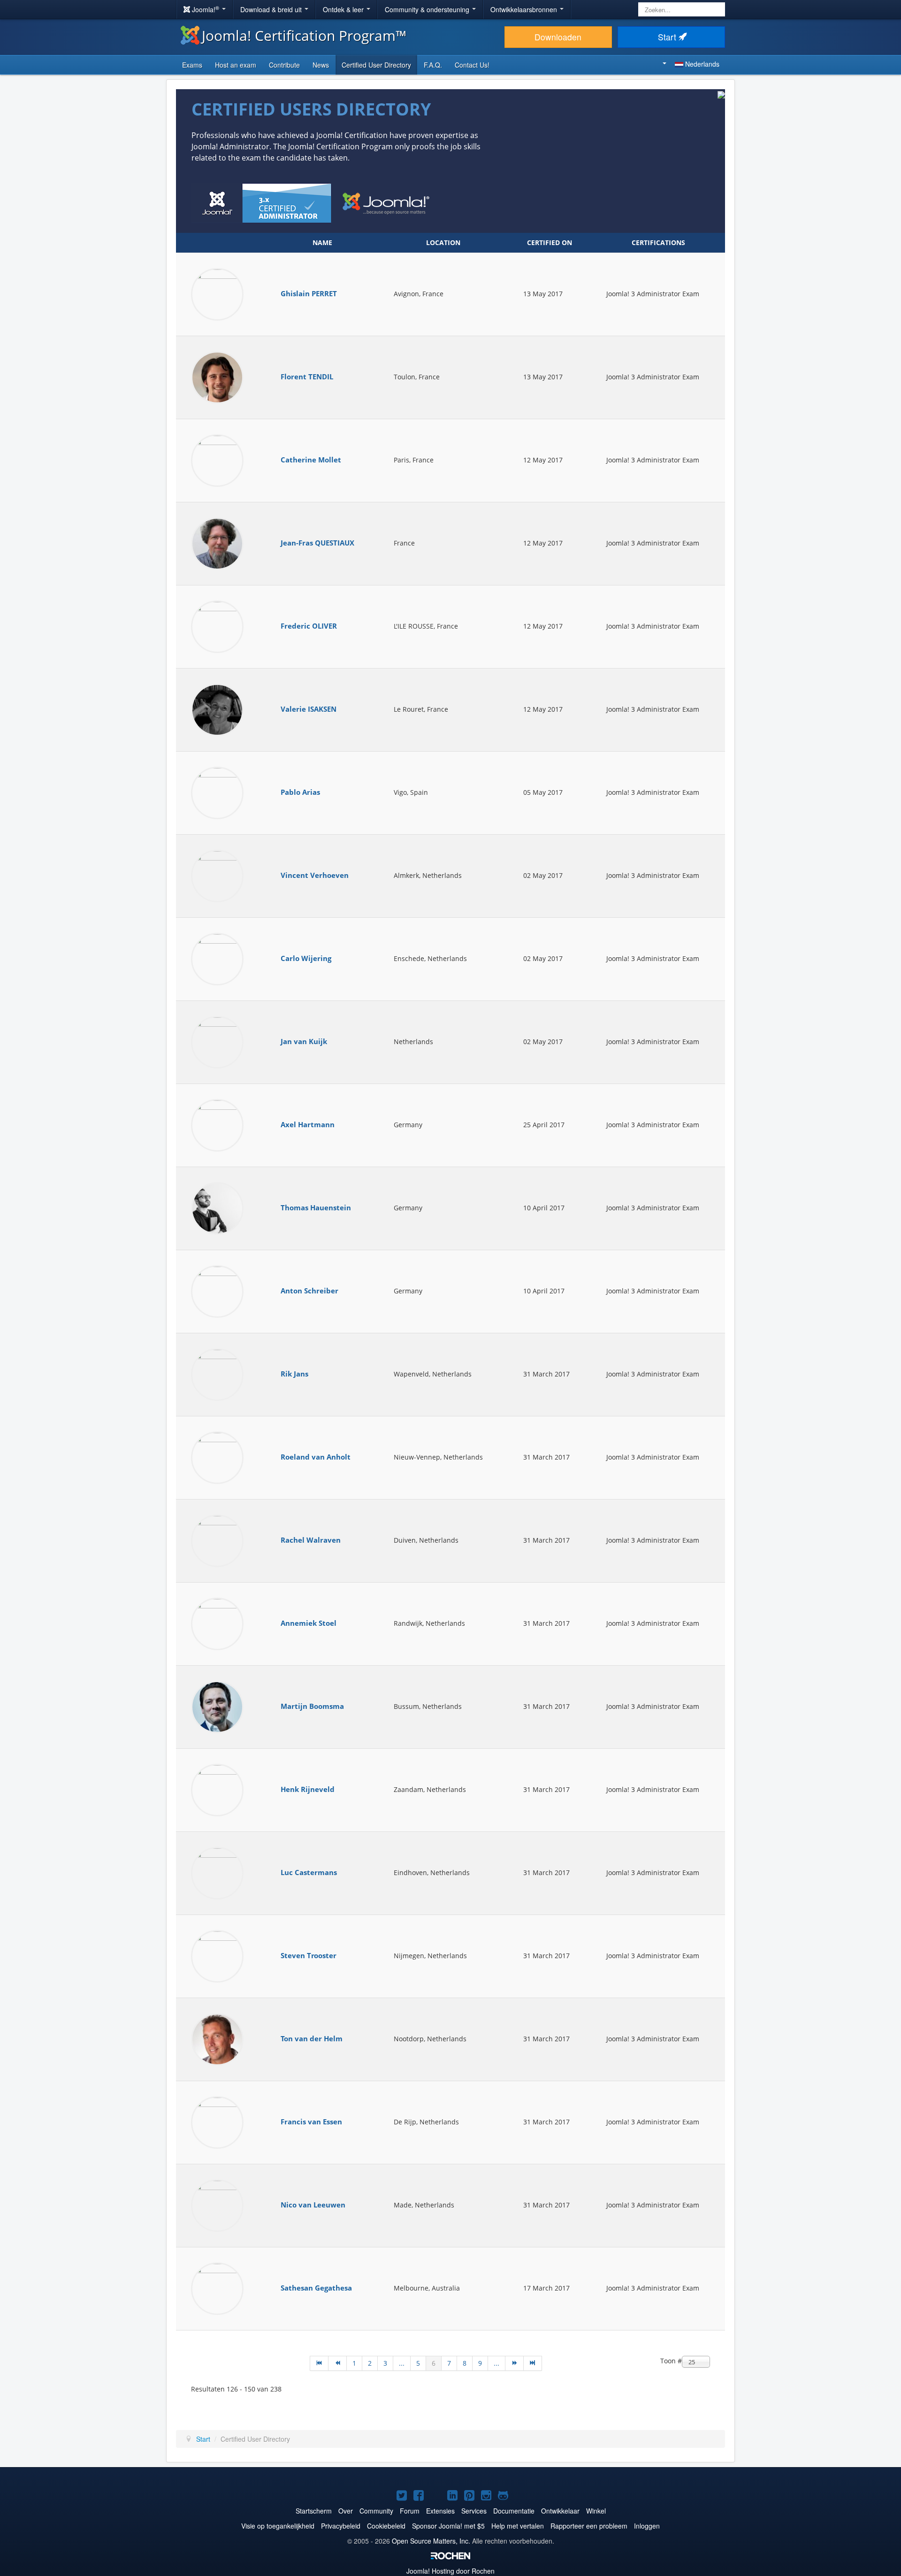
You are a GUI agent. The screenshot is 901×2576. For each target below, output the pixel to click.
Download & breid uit (272, 9)
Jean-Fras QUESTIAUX (317, 543)
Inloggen (647, 2526)
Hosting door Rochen (450, 2571)
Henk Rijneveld (308, 1789)
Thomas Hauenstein (316, 1208)
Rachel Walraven (311, 1540)
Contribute (284, 65)
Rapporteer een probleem (589, 2526)
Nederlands (701, 64)
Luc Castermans (309, 1872)
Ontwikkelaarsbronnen (525, 9)
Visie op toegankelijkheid (278, 2526)
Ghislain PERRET (309, 294)
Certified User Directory (376, 65)
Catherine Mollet (311, 460)
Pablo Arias (300, 792)
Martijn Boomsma (312, 1706)
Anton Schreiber (309, 1291)
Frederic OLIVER (309, 626)
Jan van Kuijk (304, 1042)
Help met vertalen (518, 2526)
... (402, 2363)
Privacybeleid (341, 2526)
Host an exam (236, 65)
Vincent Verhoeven (315, 875)
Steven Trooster (309, 1956)
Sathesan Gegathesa (316, 2288)
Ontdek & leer (344, 9)
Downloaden (558, 37)
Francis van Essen (311, 2122)
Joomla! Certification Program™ (304, 35)
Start (668, 37)
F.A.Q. (433, 65)
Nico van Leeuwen (313, 2205)
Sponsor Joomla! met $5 (448, 2526)
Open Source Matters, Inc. (431, 2541)
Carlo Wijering (306, 958)
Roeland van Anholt (316, 1457)
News (321, 65)
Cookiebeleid (386, 2526)
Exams (192, 65)
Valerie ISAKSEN (309, 709)
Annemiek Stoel (309, 1623)
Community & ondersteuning (428, 9)
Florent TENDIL (307, 377)
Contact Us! (472, 65)
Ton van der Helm (312, 2039)
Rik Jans (294, 1374)
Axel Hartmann (308, 1125)
